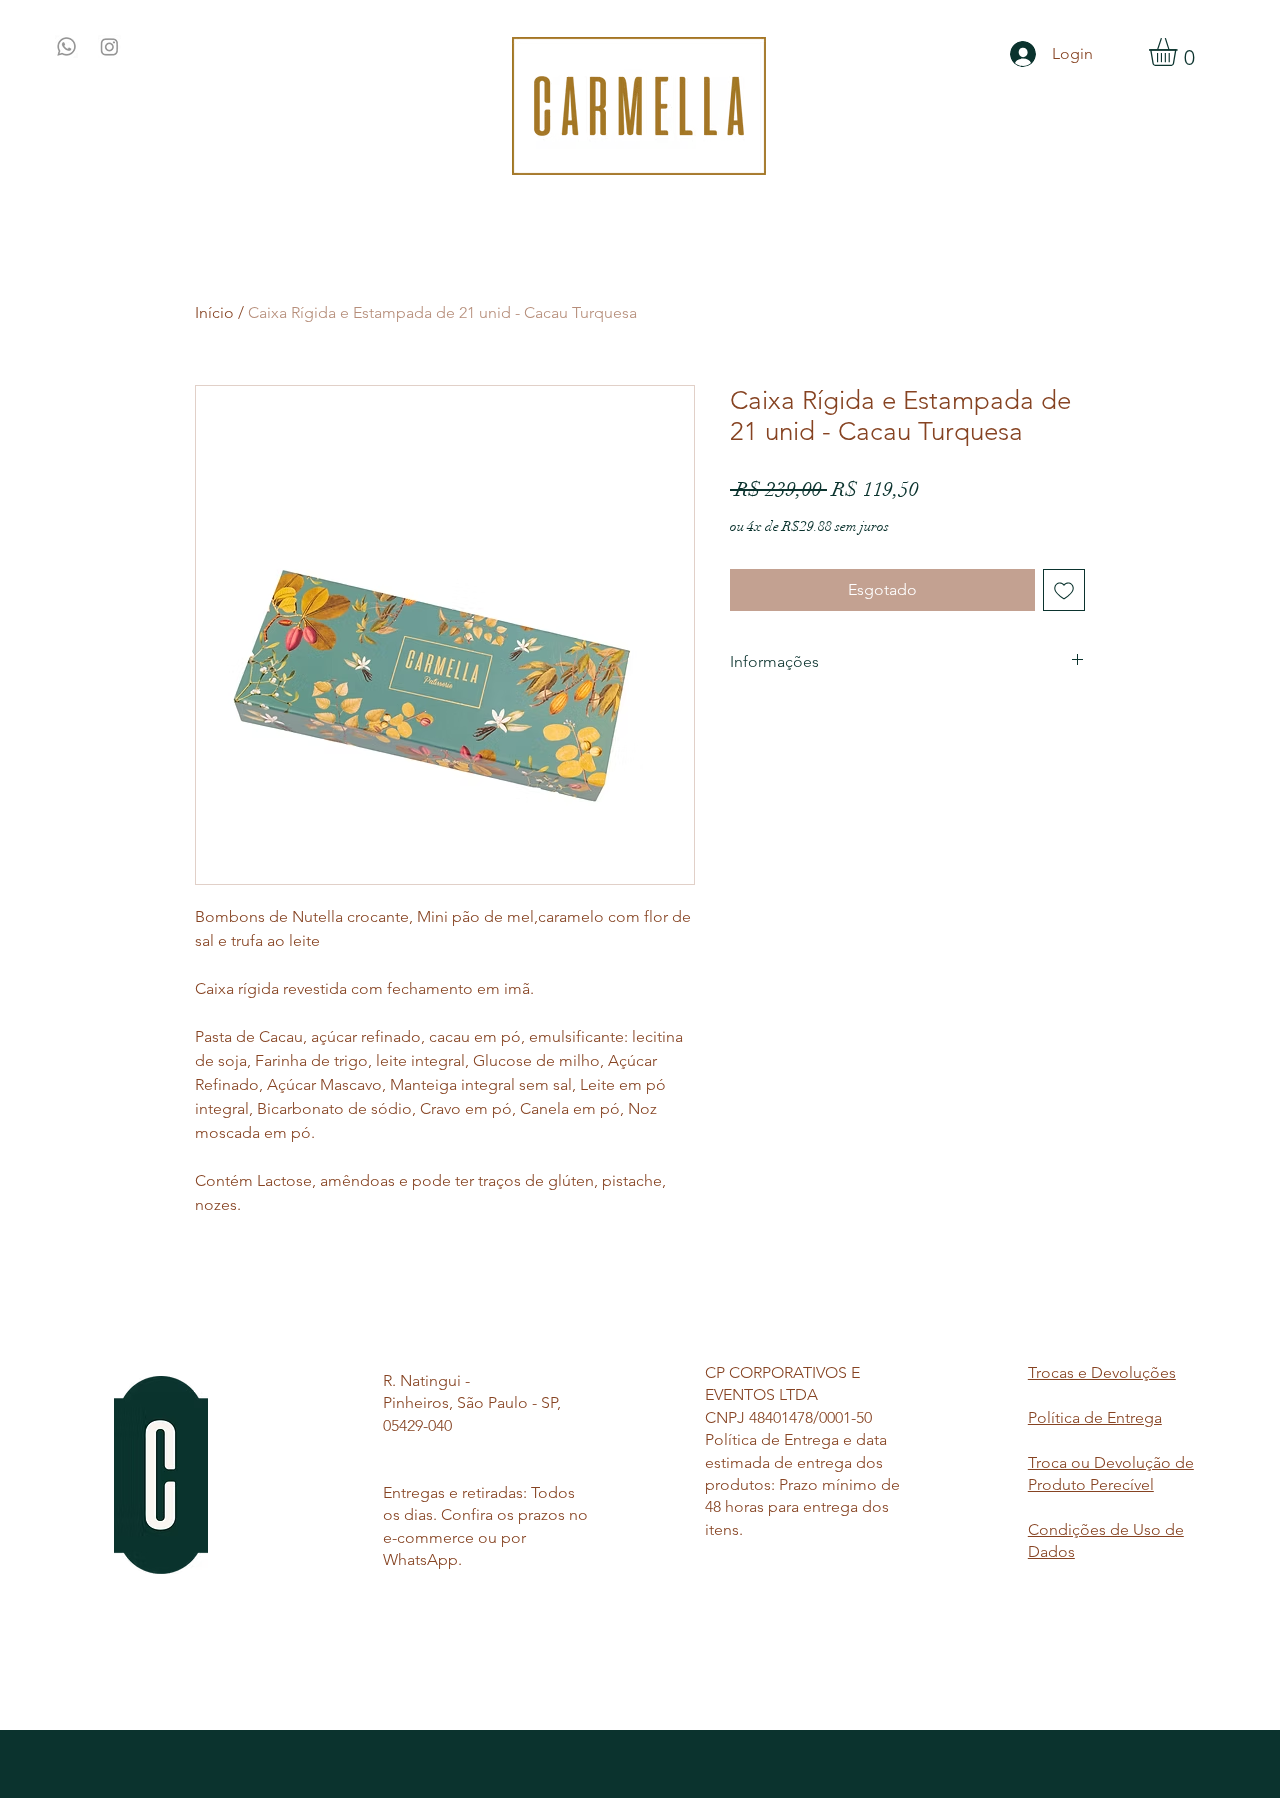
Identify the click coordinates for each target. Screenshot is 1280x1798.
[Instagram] (109, 46)
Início (214, 312)
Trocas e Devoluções (1102, 1372)
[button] (1179, 52)
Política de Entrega (1095, 1417)
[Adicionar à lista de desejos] (1064, 590)
